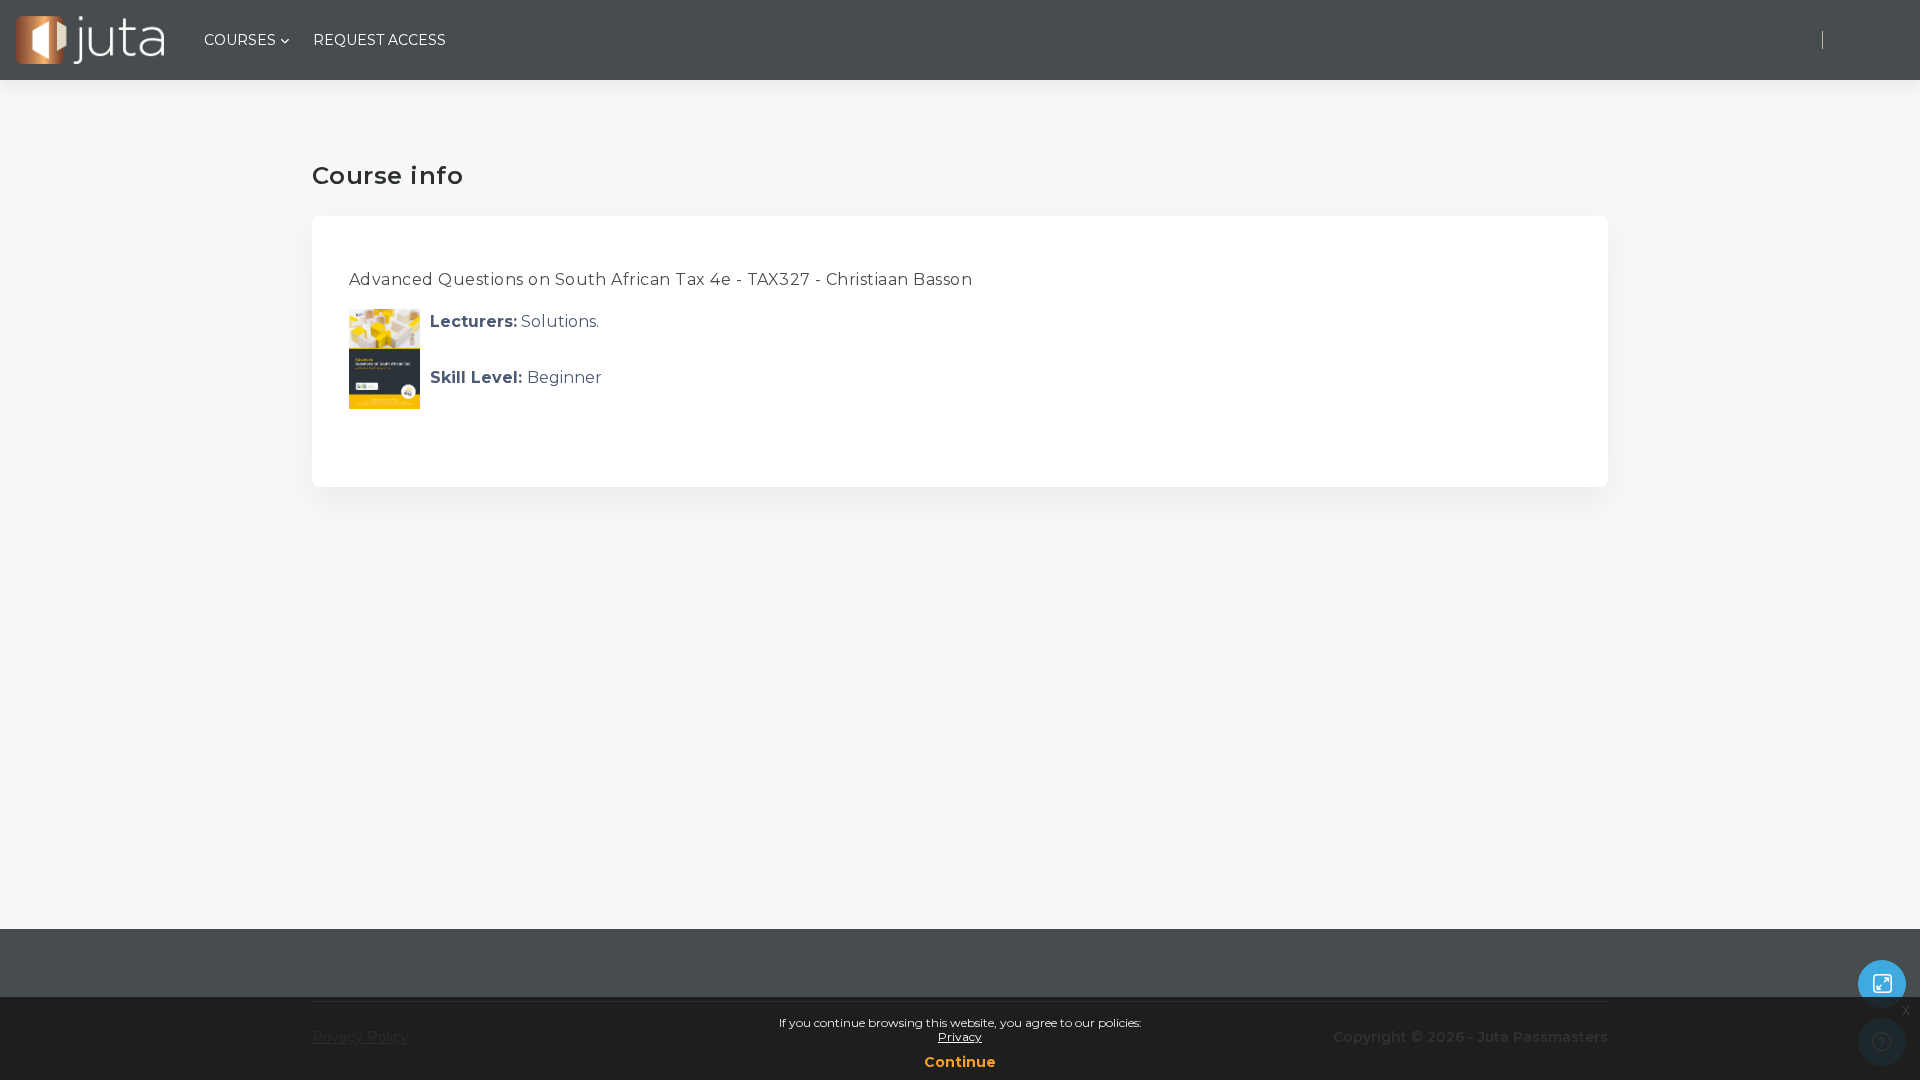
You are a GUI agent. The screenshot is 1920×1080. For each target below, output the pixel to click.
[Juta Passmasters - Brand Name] (90, 40)
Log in (1871, 39)
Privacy (960, 1036)
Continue (960, 1062)
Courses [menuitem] (240, 40)
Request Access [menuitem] (379, 40)
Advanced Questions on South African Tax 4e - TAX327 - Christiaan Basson (660, 279)
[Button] (1882, 984)
